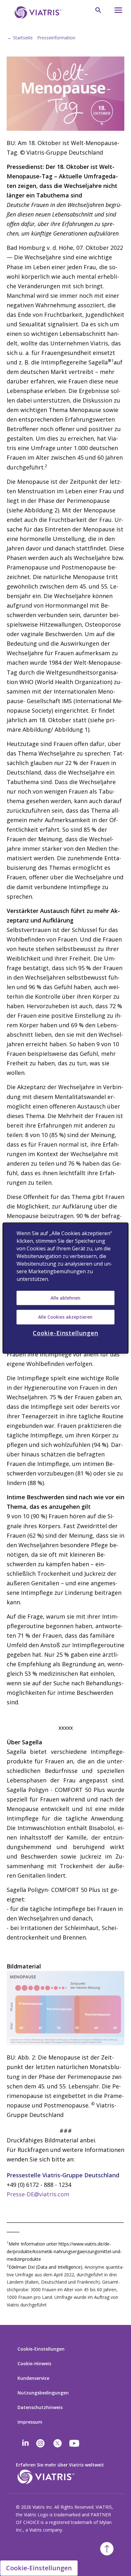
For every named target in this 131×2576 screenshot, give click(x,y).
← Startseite (20, 38)
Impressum (30, 2422)
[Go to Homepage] (37, 13)
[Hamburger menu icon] (116, 12)
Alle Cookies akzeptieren (65, 1317)
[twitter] (58, 2443)
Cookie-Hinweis (34, 2363)
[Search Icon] (98, 10)
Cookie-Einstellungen (41, 2349)
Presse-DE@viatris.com (38, 2194)
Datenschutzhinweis (40, 2407)
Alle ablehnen (65, 1298)
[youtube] (75, 2443)
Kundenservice (33, 2378)
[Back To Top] (107, 2549)
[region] (65, 1288)
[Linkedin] (25, 2443)
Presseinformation (56, 38)
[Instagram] (40, 2443)
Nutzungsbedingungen (43, 2393)
